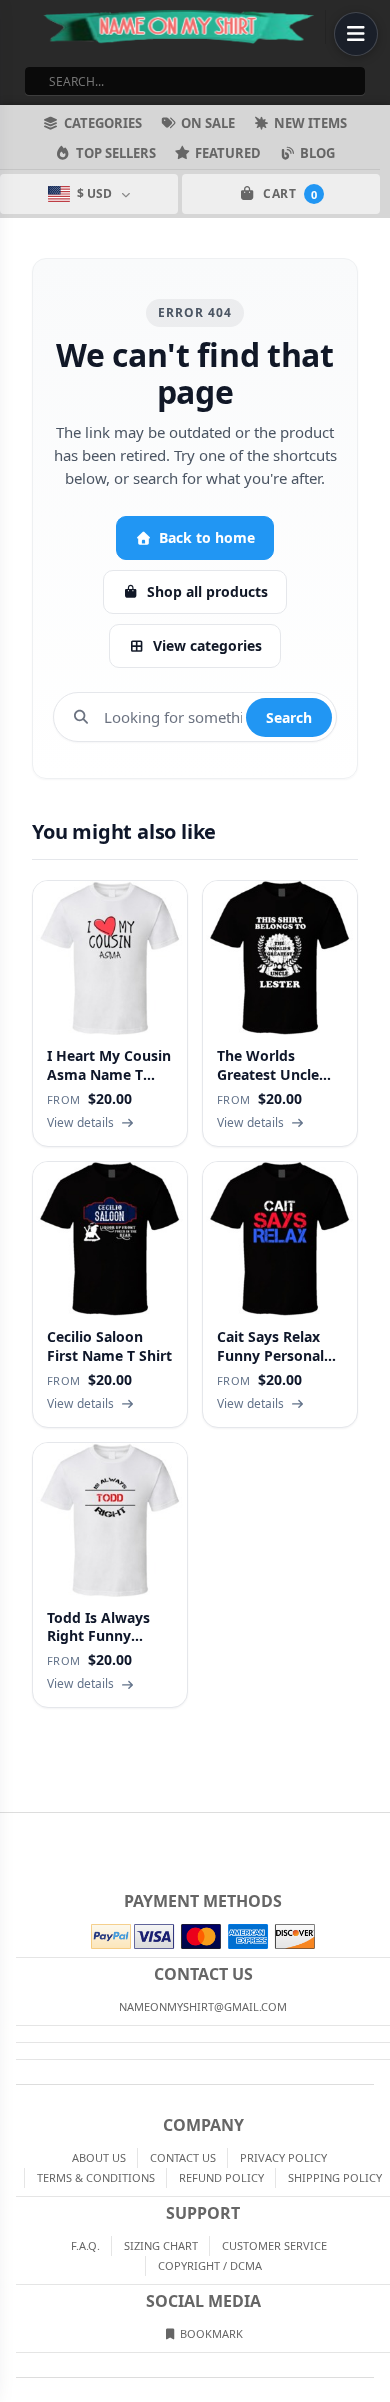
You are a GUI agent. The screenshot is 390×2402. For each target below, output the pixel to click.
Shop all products (207, 591)
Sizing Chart (161, 2245)
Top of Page (376, 1829)
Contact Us (183, 2157)
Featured (228, 153)
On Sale (208, 123)
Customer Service (274, 2245)
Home (14, 1829)
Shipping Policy (335, 2177)
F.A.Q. (85, 2245)
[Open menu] (356, 34)
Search (289, 717)
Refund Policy (221, 2177)
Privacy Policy (283, 2157)
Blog (317, 153)
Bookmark (210, 2333)
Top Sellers (116, 153)
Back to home (207, 537)
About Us (99, 2157)
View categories (207, 645)
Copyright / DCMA (210, 2265)
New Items (310, 123)
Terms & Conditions (96, 2177)
